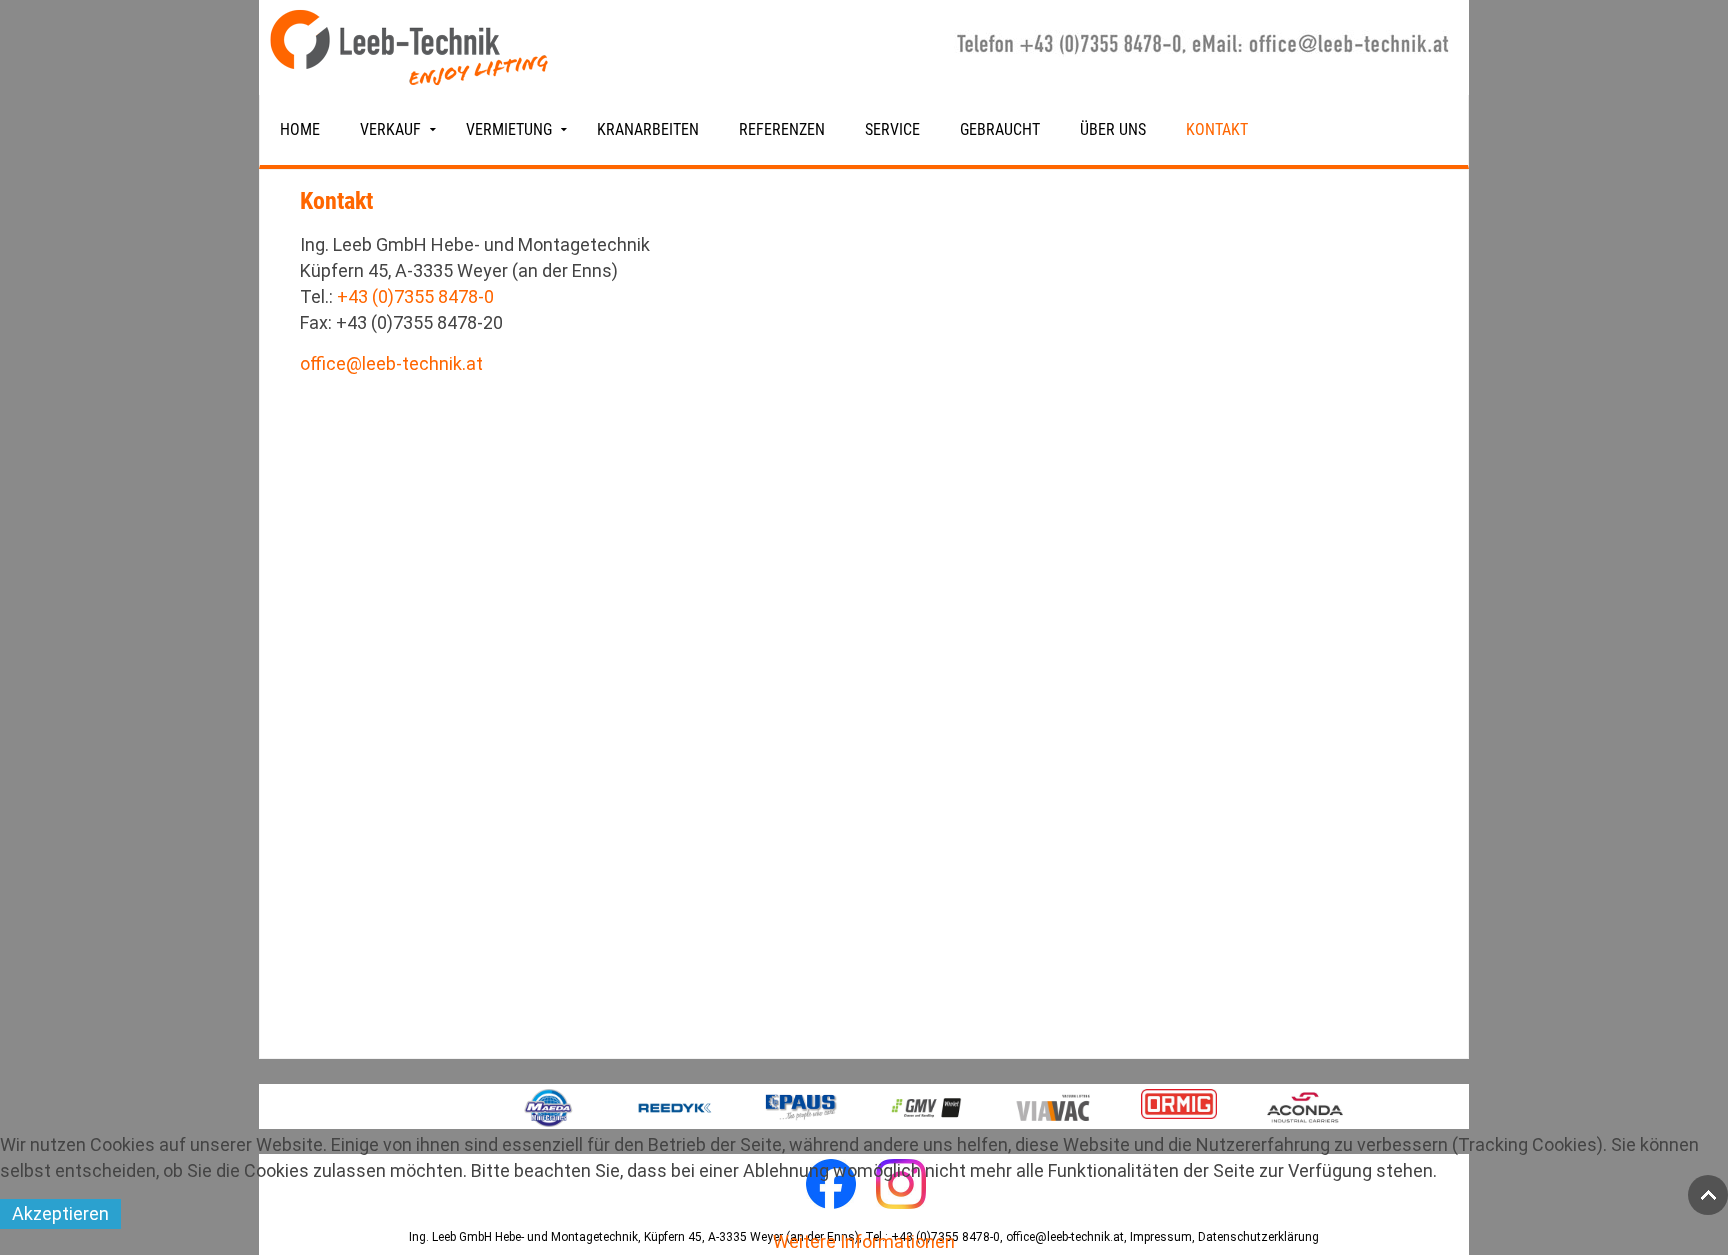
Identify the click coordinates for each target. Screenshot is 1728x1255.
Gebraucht (1000, 129)
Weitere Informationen (864, 1241)
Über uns (1113, 129)
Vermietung (509, 129)
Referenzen (782, 129)
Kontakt (1217, 129)
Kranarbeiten (648, 129)
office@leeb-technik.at (391, 363)
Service (892, 129)
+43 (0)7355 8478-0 (415, 296)
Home (300, 129)
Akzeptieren (60, 1213)
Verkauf (390, 129)
